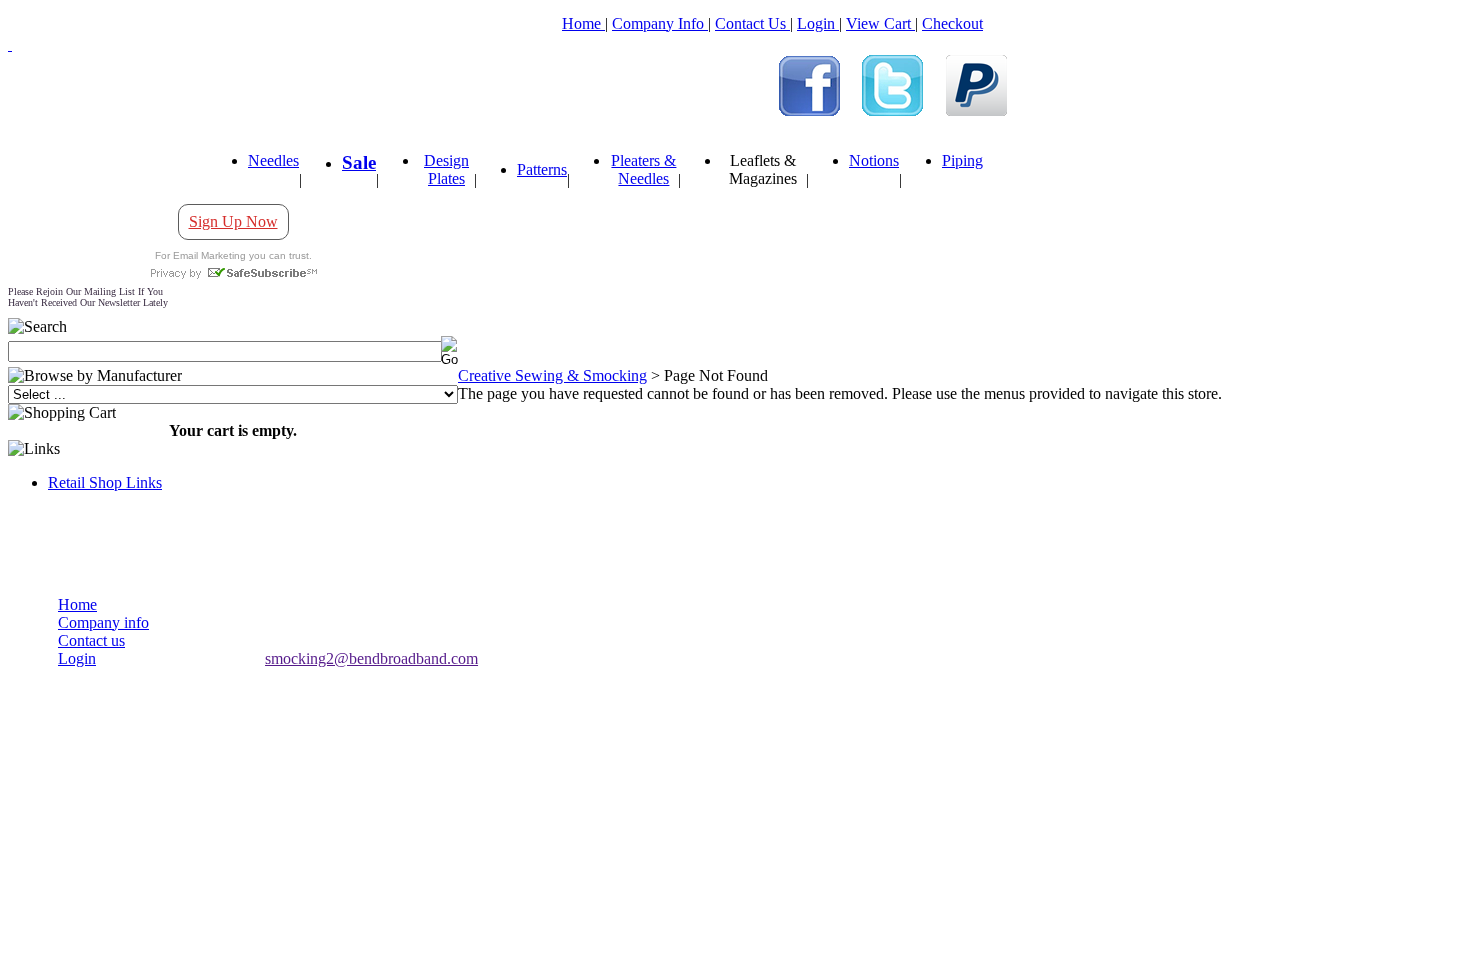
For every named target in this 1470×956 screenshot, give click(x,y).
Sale (359, 162)
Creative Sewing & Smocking (552, 375)
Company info (103, 622)
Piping (962, 160)
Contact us (91, 640)
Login (818, 23)
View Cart (880, 23)
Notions (874, 160)
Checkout (952, 23)
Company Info (660, 23)
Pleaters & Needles (643, 169)
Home (583, 23)
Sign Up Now (233, 221)
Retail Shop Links (105, 482)
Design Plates (446, 169)
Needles (273, 160)
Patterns (542, 169)
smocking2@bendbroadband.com (371, 658)
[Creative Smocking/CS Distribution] (809, 110)
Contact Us (752, 23)
